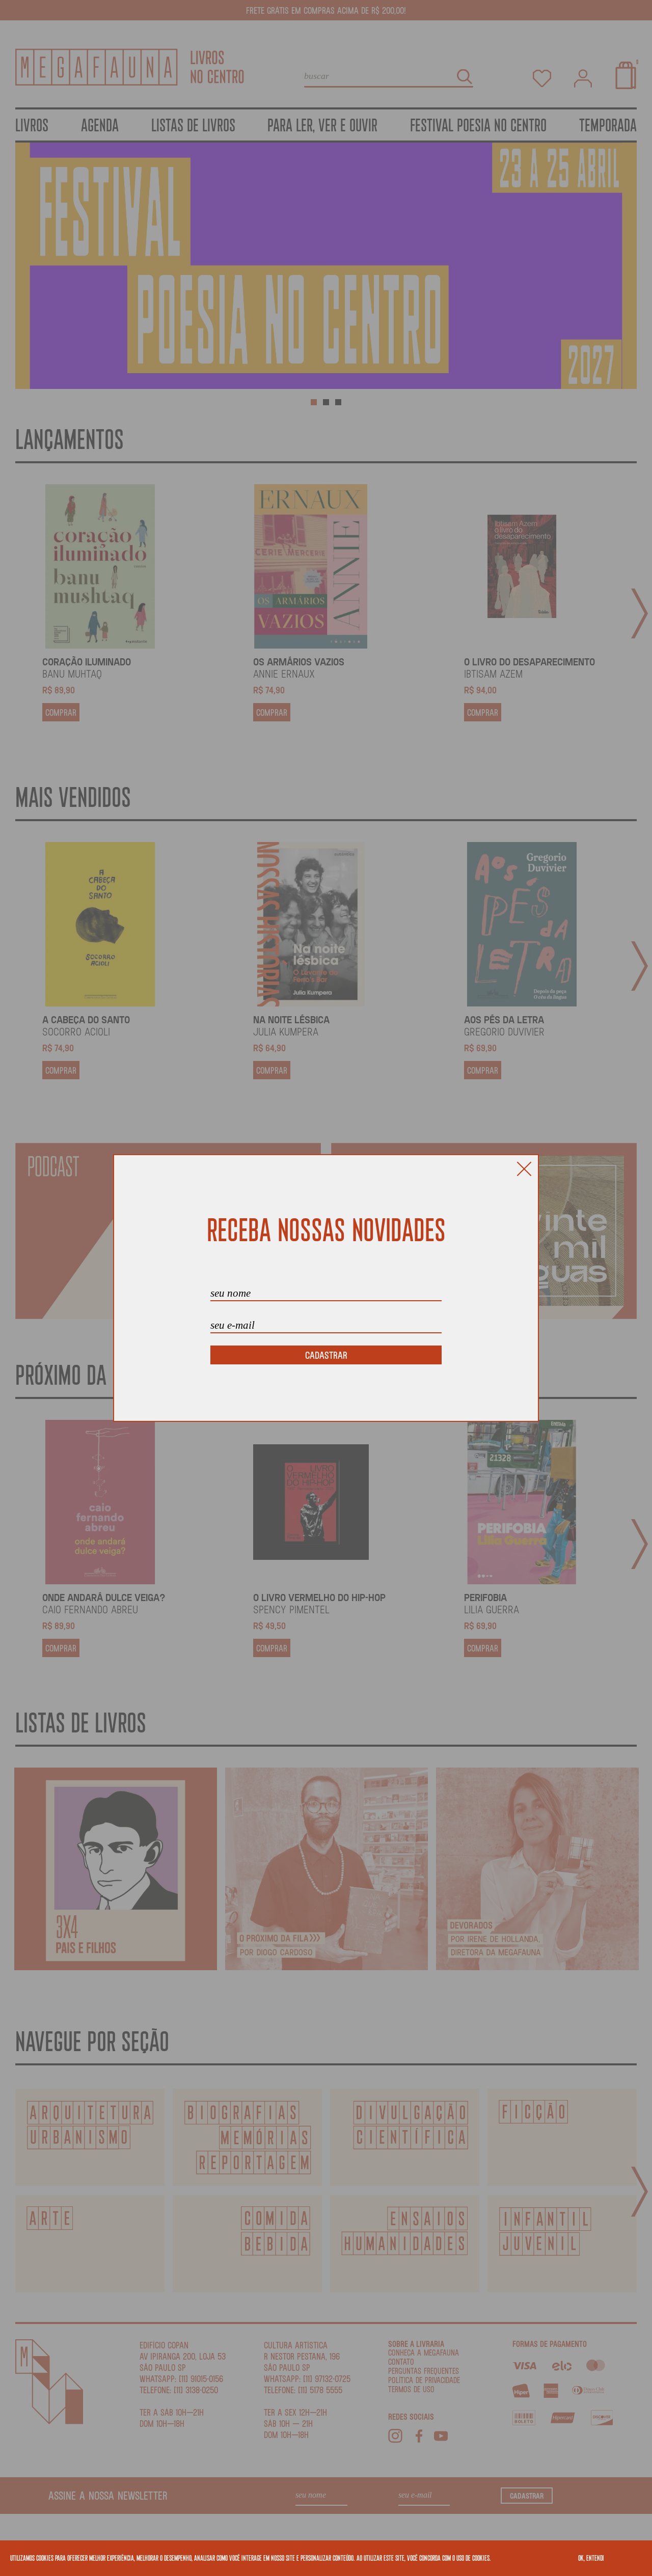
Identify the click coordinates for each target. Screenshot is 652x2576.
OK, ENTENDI (591, 2558)
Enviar (326, 1355)
